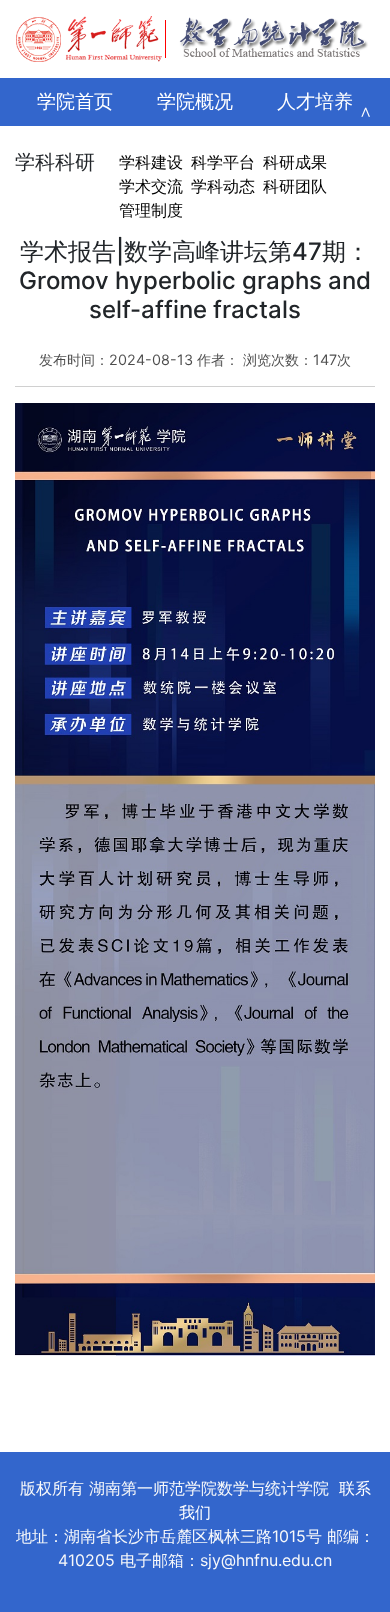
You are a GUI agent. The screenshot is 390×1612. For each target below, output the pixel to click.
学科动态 (223, 186)
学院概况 (195, 101)
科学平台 (223, 162)
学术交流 (151, 186)
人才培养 (315, 101)
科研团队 (295, 186)
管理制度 (151, 210)
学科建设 (151, 162)
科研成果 (295, 162)
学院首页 (75, 101)
